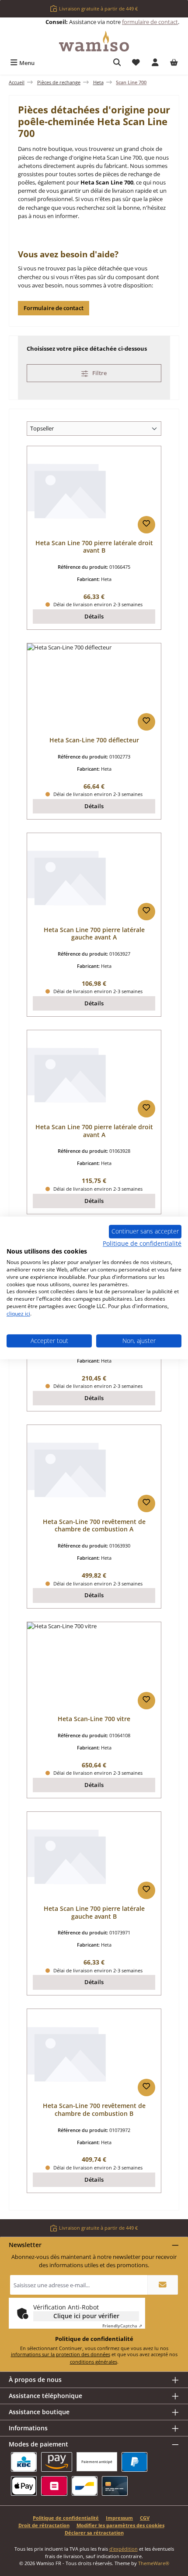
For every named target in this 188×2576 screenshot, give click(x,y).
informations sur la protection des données (61, 2354)
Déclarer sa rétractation (94, 2533)
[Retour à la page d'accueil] (94, 41)
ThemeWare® (154, 2563)
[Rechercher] (117, 63)
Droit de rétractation (44, 2525)
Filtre (99, 373)
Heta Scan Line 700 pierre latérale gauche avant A (94, 934)
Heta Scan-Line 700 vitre (94, 1719)
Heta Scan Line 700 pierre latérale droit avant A (94, 1131)
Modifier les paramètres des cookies (120, 2525)
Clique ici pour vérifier (86, 2316)
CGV (145, 2518)
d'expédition (124, 2549)
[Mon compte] (155, 63)
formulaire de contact (150, 22)
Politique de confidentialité (66, 2518)
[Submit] (163, 2285)
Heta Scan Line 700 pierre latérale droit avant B (94, 547)
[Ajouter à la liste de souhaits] (146, 525)
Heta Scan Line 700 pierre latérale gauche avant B (94, 1912)
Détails (94, 616)
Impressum (119, 2518)
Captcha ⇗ (122, 2326)
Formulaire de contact (54, 308)
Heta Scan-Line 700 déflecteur (94, 740)
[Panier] (174, 63)
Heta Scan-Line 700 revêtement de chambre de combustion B (94, 2110)
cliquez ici (18, 1314)
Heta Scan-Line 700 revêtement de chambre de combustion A (94, 1525)
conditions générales (94, 2362)
